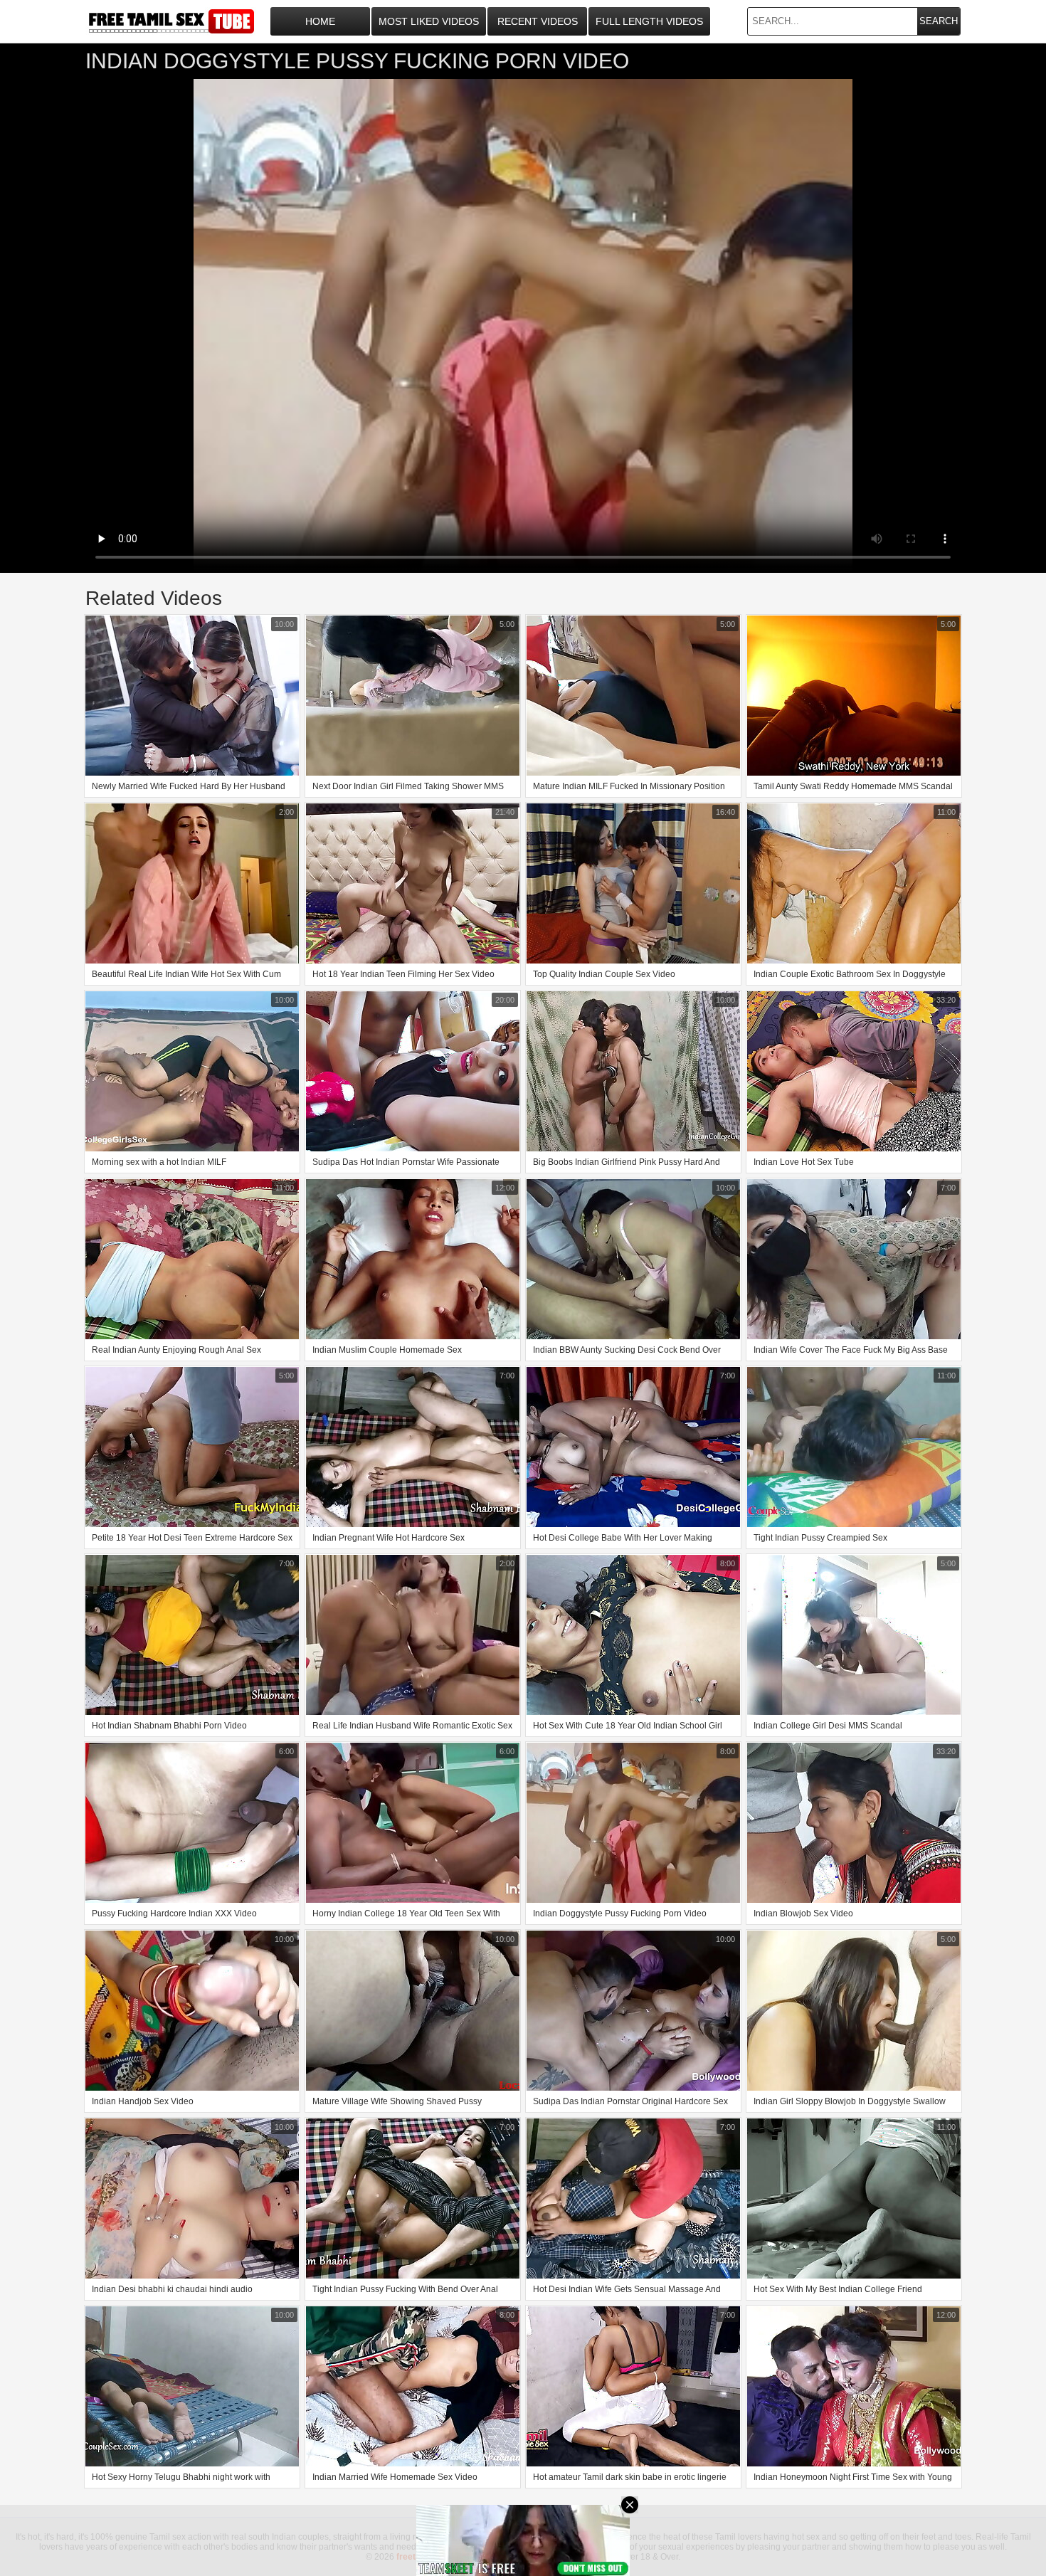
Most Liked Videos (429, 21)
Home (320, 21)
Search (939, 21)
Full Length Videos (649, 21)
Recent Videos (538, 21)
